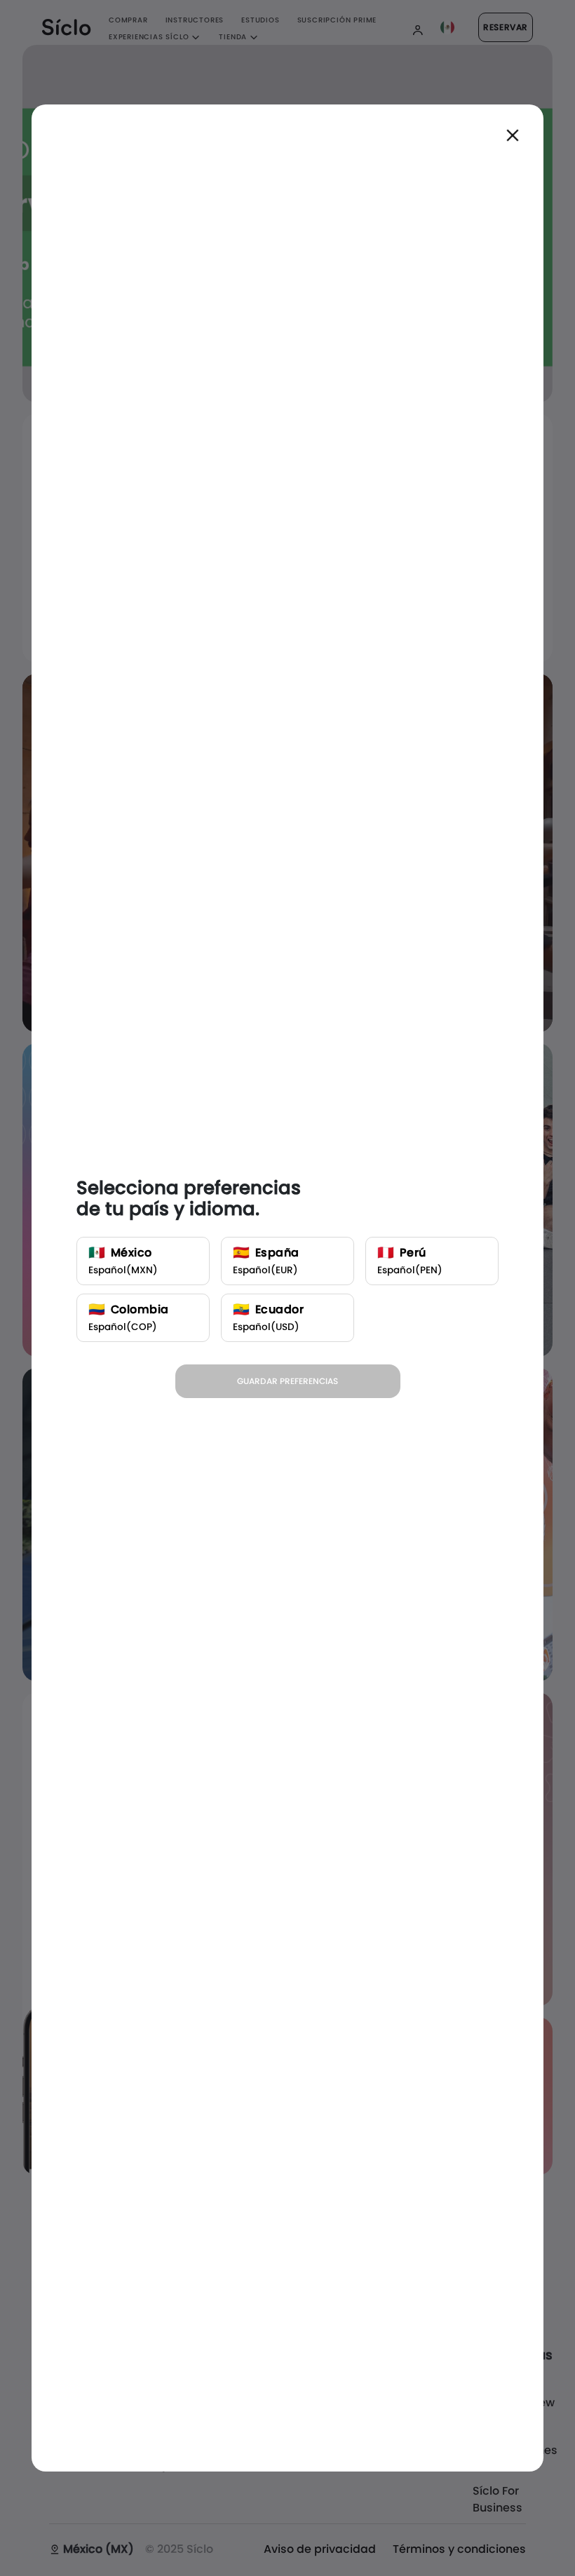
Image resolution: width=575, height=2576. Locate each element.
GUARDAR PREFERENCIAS (287, 1381)
